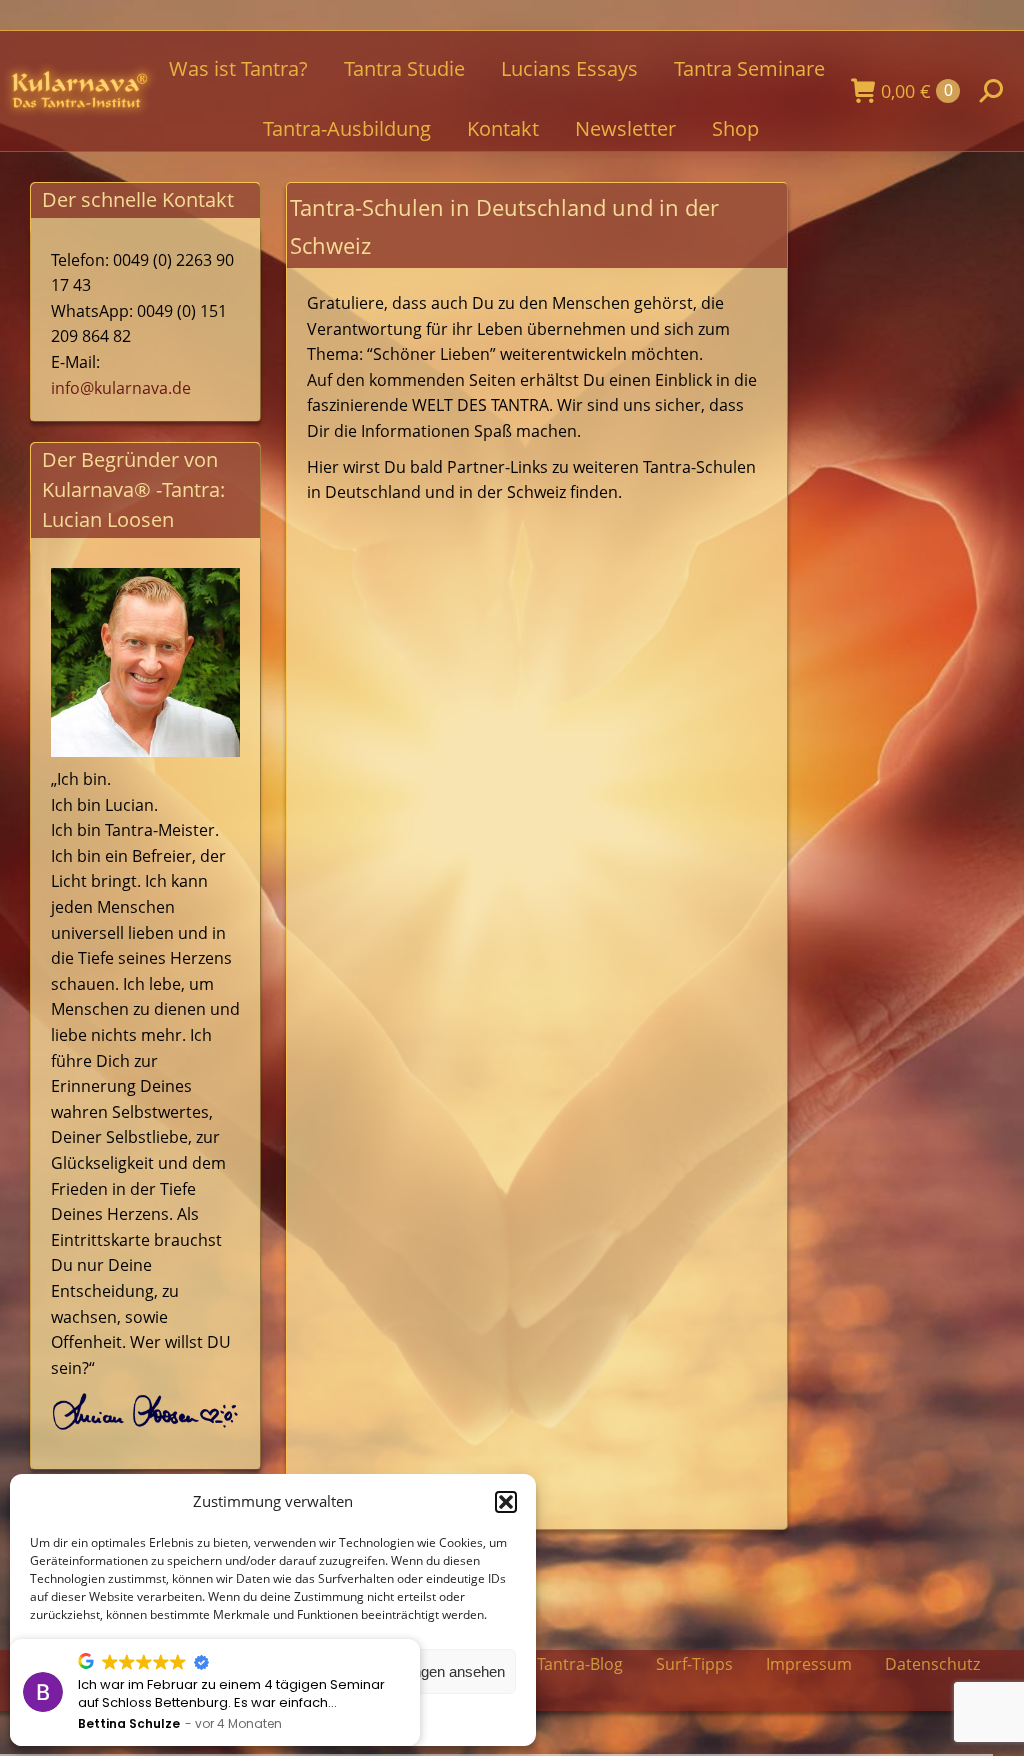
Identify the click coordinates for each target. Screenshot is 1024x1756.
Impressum (809, 1664)
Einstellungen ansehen (431, 1671)
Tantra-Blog (580, 1664)
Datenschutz (932, 1664)
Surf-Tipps (694, 1664)
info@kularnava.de (121, 388)
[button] (506, 1502)
